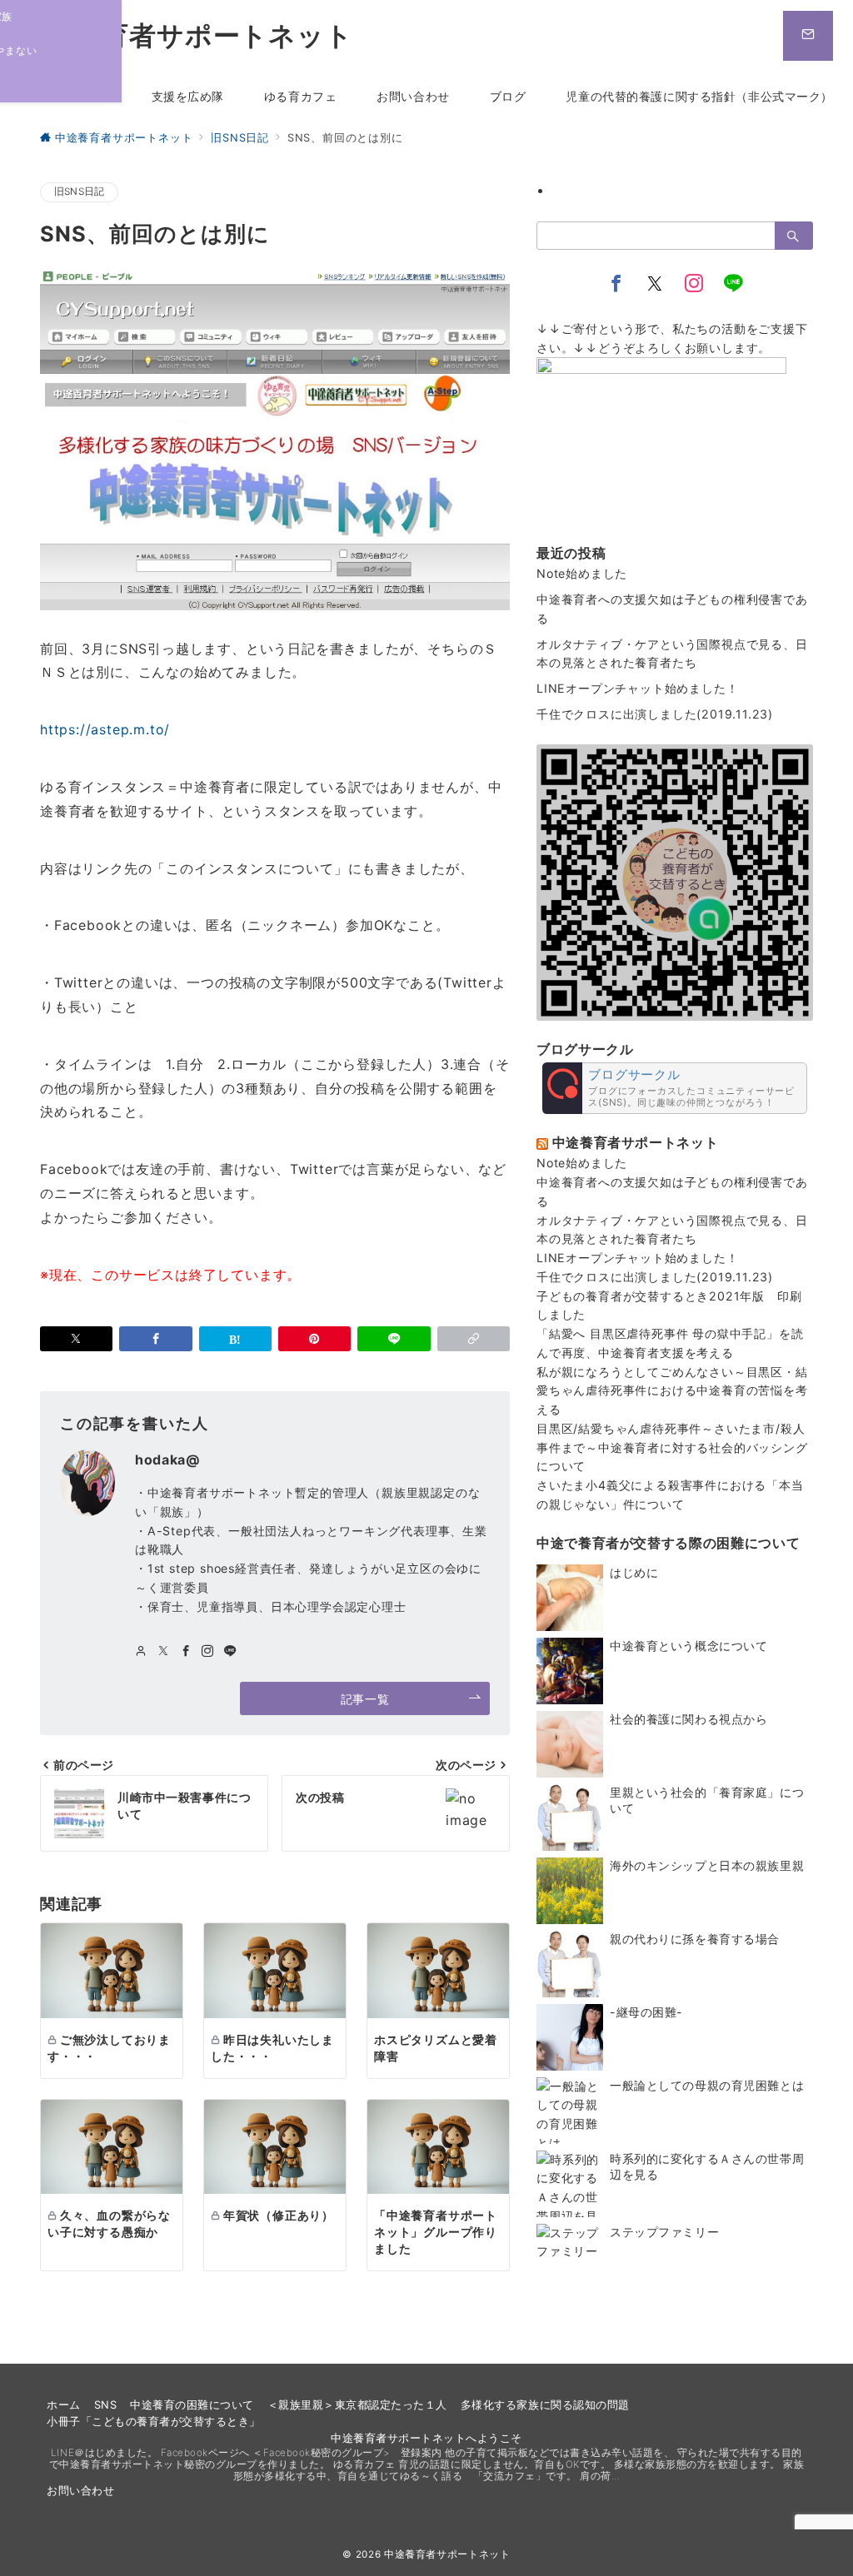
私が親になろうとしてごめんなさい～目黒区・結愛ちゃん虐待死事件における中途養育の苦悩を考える (672, 1391)
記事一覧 (365, 1699)
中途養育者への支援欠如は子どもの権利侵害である (672, 609)
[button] (474, 1339)
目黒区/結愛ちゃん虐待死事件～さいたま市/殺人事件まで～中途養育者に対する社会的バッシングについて (672, 1447)
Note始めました (582, 573)
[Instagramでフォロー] (208, 1651)
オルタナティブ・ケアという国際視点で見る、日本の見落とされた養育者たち (672, 654)
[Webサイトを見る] (141, 1651)
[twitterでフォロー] (164, 1651)
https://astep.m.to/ (105, 729)
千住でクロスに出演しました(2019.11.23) (655, 714)
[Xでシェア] (76, 1339)
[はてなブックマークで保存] (235, 1339)
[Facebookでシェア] (155, 1339)
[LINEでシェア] (394, 1339)
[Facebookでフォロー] (186, 1651)
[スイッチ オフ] (808, 36)
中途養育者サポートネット (187, 36)
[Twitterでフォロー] (655, 284)
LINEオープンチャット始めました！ (637, 688)
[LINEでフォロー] (230, 1651)
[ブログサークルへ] (675, 1088)
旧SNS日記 (79, 191)
